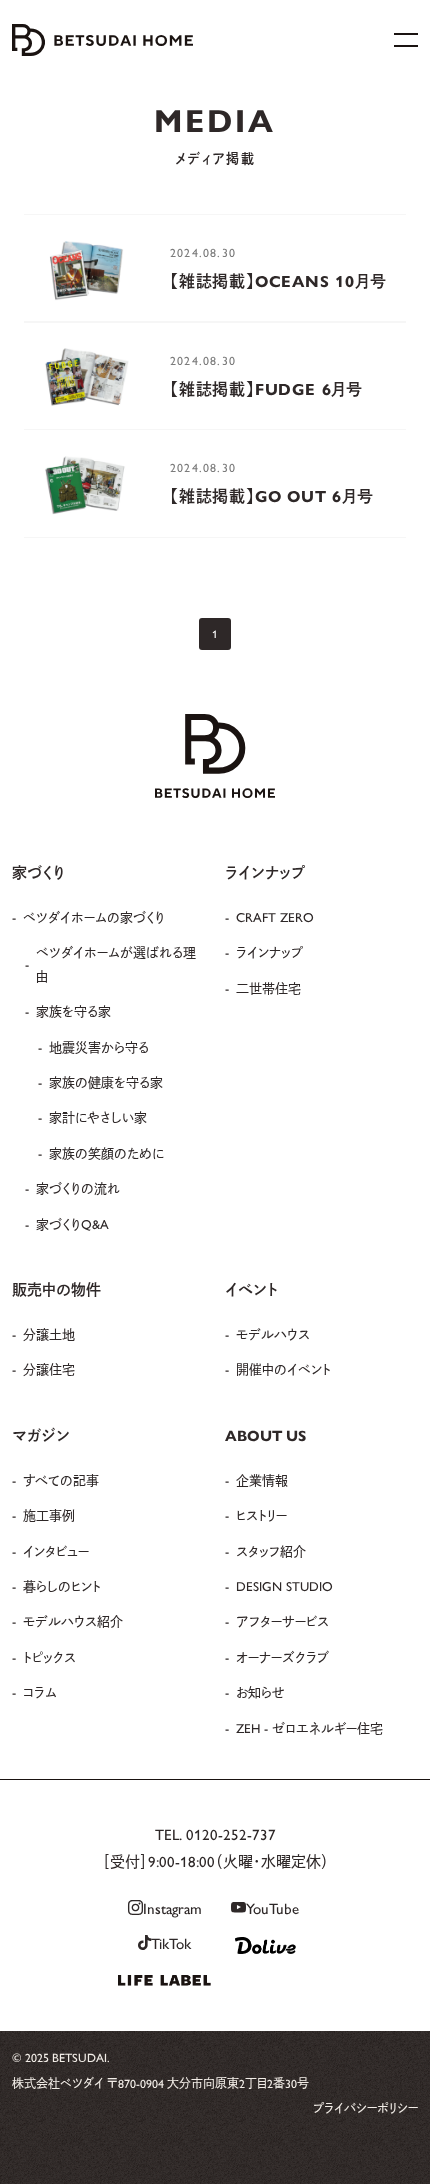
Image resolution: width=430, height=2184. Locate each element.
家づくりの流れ (78, 1187)
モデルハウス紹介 (73, 1620)
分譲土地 (49, 1333)
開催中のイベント (283, 1368)
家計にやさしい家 (98, 1116)
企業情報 (262, 1479)
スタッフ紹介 (271, 1550)
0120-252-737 (231, 1833)
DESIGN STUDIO (284, 1585)
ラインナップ (269, 951)
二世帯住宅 (268, 987)
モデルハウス (273, 1333)
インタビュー (56, 1550)
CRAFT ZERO (275, 916)
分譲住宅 (49, 1368)
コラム (40, 1691)
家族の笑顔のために (106, 1152)
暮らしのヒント (62, 1585)
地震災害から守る (99, 1046)
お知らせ (260, 1691)
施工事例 (49, 1514)
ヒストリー (261, 1514)
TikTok (171, 1942)
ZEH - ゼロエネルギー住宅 (309, 1727)
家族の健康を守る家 (106, 1081)
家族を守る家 (73, 1010)
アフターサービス (282, 1620)
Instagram (172, 1907)
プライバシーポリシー (365, 2108)
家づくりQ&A (72, 1223)
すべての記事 (61, 1479)
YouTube (272, 1907)
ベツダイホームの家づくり (94, 916)
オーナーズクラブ (282, 1656)
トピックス (49, 1656)
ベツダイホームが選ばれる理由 (116, 963)
